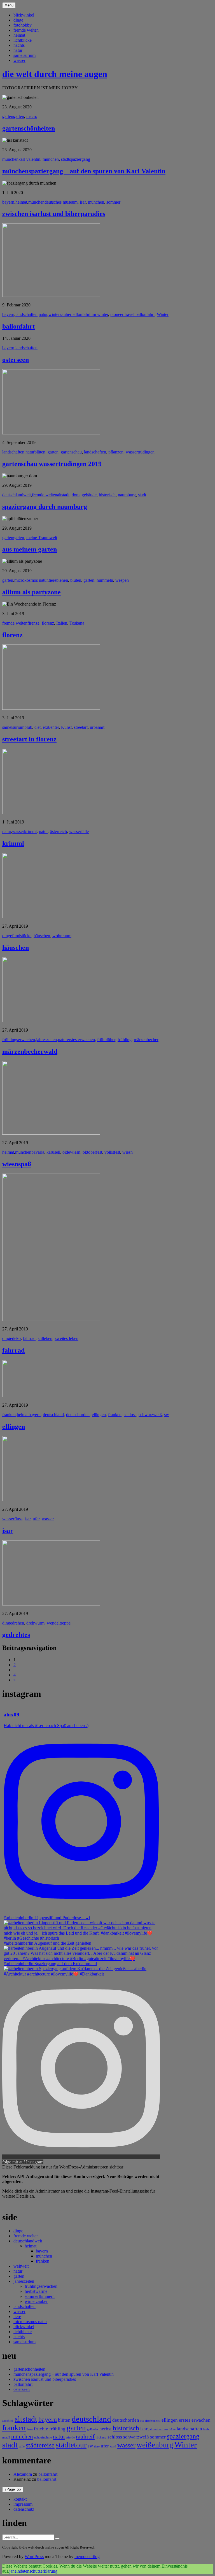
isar (83, 202)
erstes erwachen (81, 1040)
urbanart (97, 727)
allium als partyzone (31, 592)
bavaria (38, 1152)
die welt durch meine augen (55, 74)
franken (9, 1415)
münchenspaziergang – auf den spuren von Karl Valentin (84, 171)
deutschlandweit (17, 495)
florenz (48, 623)
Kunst (66, 727)
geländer (93, 2429)
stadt (142, 495)
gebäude (89, 495)
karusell (53, 1152)
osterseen (16, 360)
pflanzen (116, 452)
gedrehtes (16, 1635)
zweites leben (66, 1338)
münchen (10, 159)
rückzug (101, 2437)
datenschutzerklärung (39, 2571)
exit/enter (51, 727)
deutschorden (78, 1415)
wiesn (128, 1152)
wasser (19, 60)
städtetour (71, 2445)
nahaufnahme (43, 2437)
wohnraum (62, 936)
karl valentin (29, 159)
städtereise (40, 2445)
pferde (71, 2437)
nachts (19, 45)
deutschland (53, 1415)
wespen (122, 580)
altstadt (63, 495)
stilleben (45, 1338)
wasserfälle (79, 831)
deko (16, 1338)
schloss (130, 1415)
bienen (62, 580)
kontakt (20, 2499)
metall (6, 2437)
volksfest (112, 1152)
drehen (18, 1623)
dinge (18, 20)
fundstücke (22, 936)
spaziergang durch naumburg (45, 507)
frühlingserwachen (19, 1040)
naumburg (127, 495)
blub (28, 727)
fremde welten (26, 30)
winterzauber (60, 314)
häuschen (42, 936)
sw (167, 1415)
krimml (30, 831)
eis (142, 2421)
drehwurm (35, 1623)
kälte (172, 2429)
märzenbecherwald (30, 1051)
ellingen (99, 1415)
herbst (106, 2429)
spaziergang (183, 2436)
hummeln (105, 580)
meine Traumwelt (42, 538)
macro (32, 116)
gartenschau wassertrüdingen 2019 (52, 464)
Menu (9, 5)
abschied (8, 2421)
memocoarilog (87, 2557)
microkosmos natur (31, 580)
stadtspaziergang (76, 159)
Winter (163, 314)
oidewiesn (71, 1152)
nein (16, 2571)
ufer (36, 1519)
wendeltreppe (59, 1623)
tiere (52, 580)
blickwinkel (24, 15)
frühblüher (106, 1040)
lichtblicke (23, 40)
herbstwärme (36, 2291)
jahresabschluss (158, 2429)
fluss (18, 1519)
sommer (113, 202)
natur (18, 50)
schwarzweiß (150, 1415)
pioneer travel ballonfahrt (132, 314)
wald (113, 2446)
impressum (23, 2504)
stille (22, 2446)
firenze (33, 623)
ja (11, 2571)
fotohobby (23, 25)
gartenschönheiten (29, 128)
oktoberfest (92, 1152)
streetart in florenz (29, 739)
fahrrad (29, 1338)
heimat (19, 35)
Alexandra (23, 2474)
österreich (58, 831)
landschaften (26, 314)
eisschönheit (153, 2421)
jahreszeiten (46, 1040)
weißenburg (155, 2445)
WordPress (34, 2557)
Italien (62, 623)
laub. (206, 2429)
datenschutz (24, 2509)
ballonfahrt (18, 326)
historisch (107, 495)
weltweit (21, 2266)
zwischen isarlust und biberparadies (54, 214)
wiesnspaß (17, 1164)
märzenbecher (146, 1040)
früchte (41, 2429)
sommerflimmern (40, 2296)
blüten (40, 452)
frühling (125, 1040)
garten (8, 116)
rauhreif (85, 2437)
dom (76, 495)
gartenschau (71, 452)
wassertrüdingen (140, 452)
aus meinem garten (30, 549)
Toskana (77, 623)
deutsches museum (61, 202)
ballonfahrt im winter (90, 314)
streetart (81, 727)
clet (38, 727)
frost (30, 2429)
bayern (8, 202)
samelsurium (24, 55)
